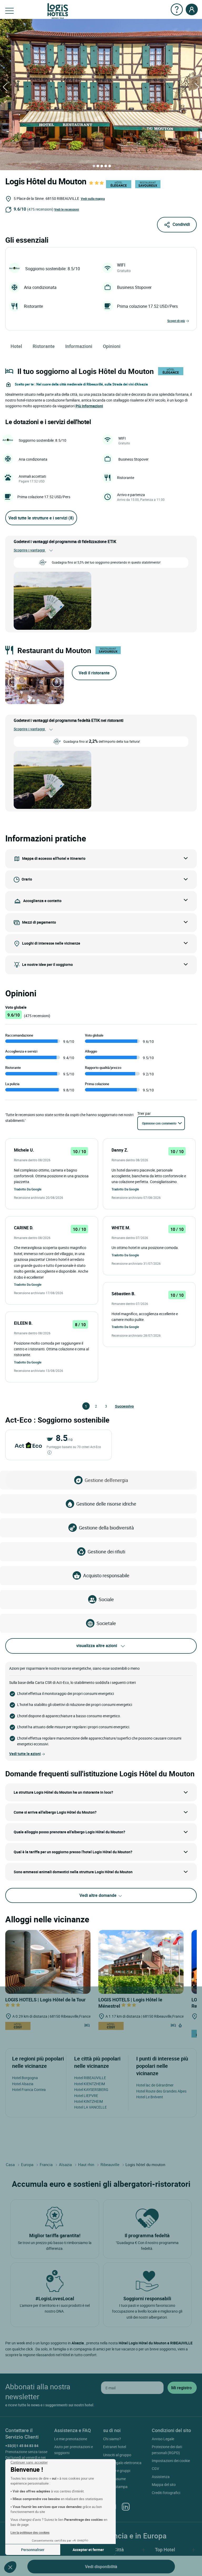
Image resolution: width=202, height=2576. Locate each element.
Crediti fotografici (166, 2493)
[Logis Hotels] (58, 11)
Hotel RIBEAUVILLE (90, 2078)
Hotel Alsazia (23, 2084)
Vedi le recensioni (67, 209)
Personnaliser (33, 2550)
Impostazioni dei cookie (171, 2461)
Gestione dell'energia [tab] (106, 1480)
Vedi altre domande (99, 1895)
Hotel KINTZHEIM (89, 2101)
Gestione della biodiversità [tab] (106, 1528)
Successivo (117, 1406)
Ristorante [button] (44, 346)
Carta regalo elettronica (122, 2463)
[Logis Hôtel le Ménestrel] (141, 1961)
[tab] (94, 166)
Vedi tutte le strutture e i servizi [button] (41, 518)
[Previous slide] (13, 682)
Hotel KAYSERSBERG (91, 2090)
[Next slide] (57, 682)
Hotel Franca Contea (29, 2090)
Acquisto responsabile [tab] (106, 1575)
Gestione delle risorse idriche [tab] (106, 1504)
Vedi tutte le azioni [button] (25, 1754)
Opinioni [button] (112, 346)
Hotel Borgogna (25, 2078)
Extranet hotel (115, 2447)
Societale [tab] (106, 1623)
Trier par (144, 1113)
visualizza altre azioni (97, 1646)
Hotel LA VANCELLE (90, 2107)
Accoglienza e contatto (42, 901)
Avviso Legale (163, 2439)
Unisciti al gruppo (117, 2455)
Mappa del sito (164, 2484)
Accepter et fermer (88, 2550)
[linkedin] (126, 2507)
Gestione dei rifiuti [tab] (106, 1552)
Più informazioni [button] (89, 406)
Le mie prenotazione (71, 2439)
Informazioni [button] (79, 346)
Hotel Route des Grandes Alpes (161, 2091)
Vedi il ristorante (94, 673)
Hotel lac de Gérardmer (155, 2085)
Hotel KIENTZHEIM (90, 2084)
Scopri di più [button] (176, 321)
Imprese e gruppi (117, 2471)
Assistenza (161, 2477)
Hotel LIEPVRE (86, 2096)
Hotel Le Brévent (150, 2097)
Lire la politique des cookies (30, 2532)
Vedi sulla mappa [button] (93, 199)
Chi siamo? (112, 2439)
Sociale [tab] (106, 1599)
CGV (155, 2468)
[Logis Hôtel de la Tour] (48, 1961)
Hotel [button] (16, 346)
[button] (10, 2567)
